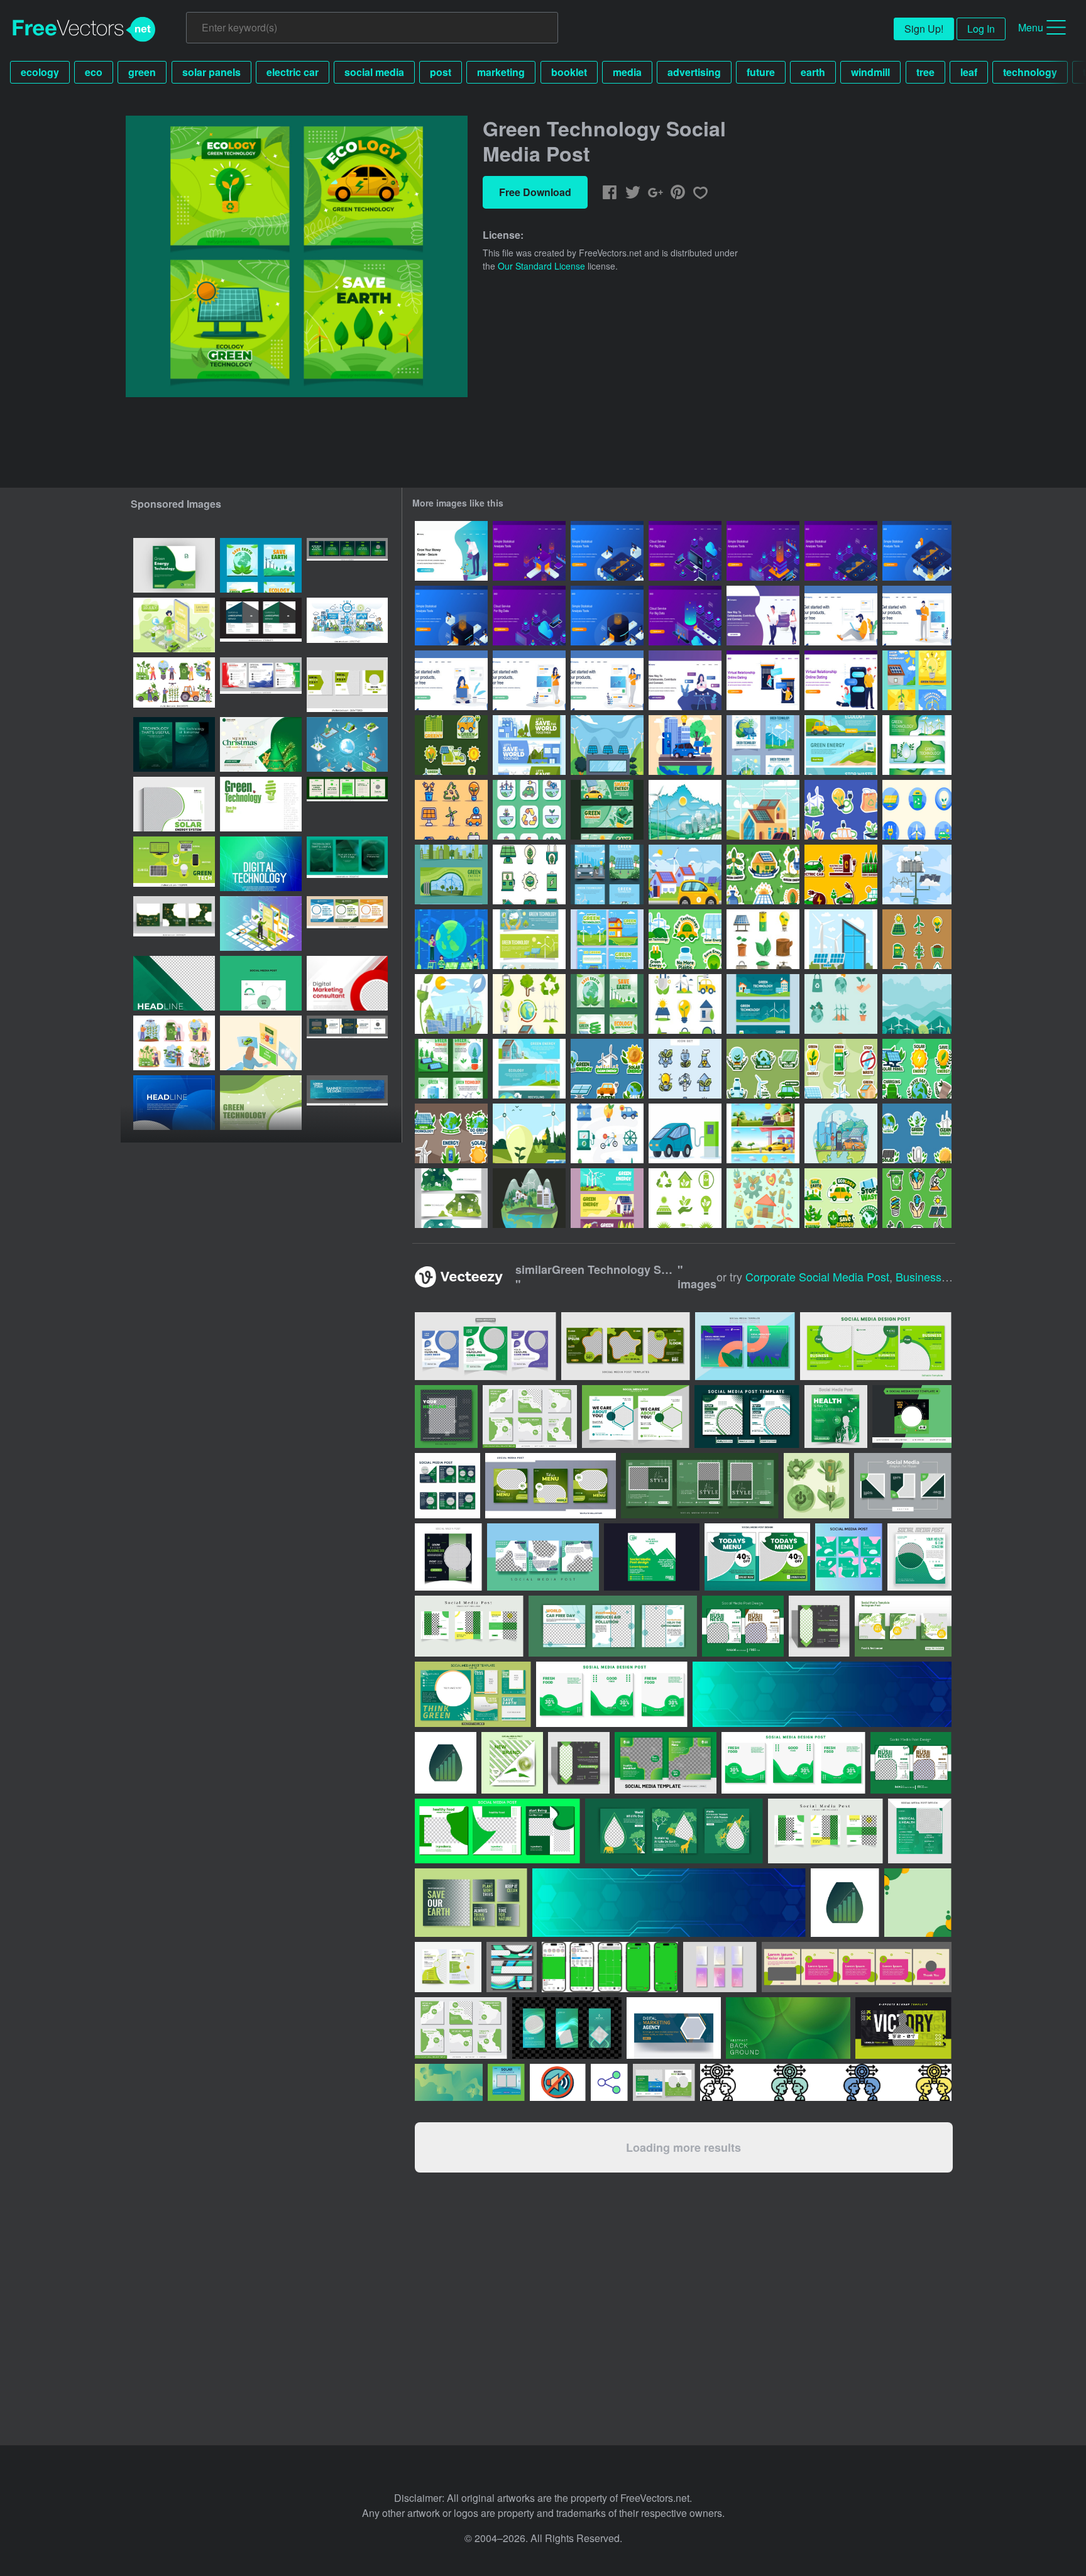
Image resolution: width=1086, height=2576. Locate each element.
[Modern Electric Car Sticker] (841, 874)
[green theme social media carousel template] (347, 804)
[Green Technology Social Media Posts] (917, 680)
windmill (870, 72)
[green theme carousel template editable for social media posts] (347, 565)
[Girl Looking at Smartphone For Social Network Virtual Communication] (685, 680)
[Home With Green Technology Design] (763, 810)
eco (94, 72)
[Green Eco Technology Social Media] (763, 745)
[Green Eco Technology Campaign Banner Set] (763, 1004)
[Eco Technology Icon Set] (685, 1069)
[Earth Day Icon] (841, 1004)
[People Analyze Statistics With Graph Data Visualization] (529, 551)
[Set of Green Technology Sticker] (607, 1069)
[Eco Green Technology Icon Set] (685, 1198)
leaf (969, 72)
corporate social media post (817, 1276)
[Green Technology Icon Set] (529, 874)
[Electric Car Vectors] (685, 1133)
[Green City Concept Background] (917, 1004)
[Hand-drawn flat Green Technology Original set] (174, 685)
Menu (1031, 27)
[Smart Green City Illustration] (529, 1198)
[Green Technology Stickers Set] (917, 939)
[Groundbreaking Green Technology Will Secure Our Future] (529, 745)
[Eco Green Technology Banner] (607, 810)
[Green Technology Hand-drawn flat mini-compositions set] (174, 1043)
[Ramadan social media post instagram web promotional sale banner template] (174, 924)
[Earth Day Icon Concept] (917, 1198)
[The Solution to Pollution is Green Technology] (607, 745)
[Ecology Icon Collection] (763, 939)
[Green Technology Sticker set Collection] (763, 874)
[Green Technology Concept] (685, 745)
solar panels (211, 72)
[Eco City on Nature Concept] (685, 810)
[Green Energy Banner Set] (607, 1198)
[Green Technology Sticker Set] (841, 810)
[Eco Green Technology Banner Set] (451, 874)
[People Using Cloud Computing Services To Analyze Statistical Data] (685, 551)
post (441, 72)
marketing (501, 72)
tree (925, 72)
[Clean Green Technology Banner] (917, 745)
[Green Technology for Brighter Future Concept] (917, 874)
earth (813, 72)
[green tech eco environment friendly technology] (174, 864)
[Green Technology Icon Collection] (529, 1004)
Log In (981, 29)
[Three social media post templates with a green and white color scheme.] (347, 685)
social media (374, 72)
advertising (694, 72)
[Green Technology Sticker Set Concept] (685, 939)
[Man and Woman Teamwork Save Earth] (451, 939)
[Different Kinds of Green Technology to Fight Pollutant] (451, 745)
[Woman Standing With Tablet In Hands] (529, 680)
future (761, 72)
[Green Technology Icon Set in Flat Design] (607, 1133)
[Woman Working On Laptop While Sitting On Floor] (451, 680)
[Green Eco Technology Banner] (529, 939)
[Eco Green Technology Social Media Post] (261, 565)
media (627, 72)
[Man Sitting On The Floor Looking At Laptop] (841, 616)
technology (1030, 72)
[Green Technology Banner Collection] (529, 1069)
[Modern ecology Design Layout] (261, 804)
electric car (293, 72)
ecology (40, 72)
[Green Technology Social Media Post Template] (451, 1069)
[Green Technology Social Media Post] (607, 874)
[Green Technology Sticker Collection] (841, 1198)
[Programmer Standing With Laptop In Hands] (917, 616)
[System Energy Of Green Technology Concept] (529, 1133)
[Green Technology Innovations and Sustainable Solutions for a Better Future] (261, 1103)
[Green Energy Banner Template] (451, 1198)
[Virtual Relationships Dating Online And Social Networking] (763, 616)
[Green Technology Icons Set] (763, 1198)
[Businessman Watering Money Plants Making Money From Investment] (451, 551)
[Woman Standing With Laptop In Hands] (607, 680)
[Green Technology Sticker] (763, 1069)
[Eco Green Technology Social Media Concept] (607, 939)
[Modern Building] (841, 939)
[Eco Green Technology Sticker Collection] (917, 1133)
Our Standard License (541, 266)
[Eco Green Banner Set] (841, 745)
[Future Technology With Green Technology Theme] (841, 1133)
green (142, 72)
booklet (569, 72)
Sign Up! (924, 29)
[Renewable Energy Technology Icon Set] (917, 810)
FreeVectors (84, 30)
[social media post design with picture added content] (261, 983)
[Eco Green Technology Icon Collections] (451, 810)
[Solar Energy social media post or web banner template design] (174, 804)
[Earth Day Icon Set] (529, 810)
